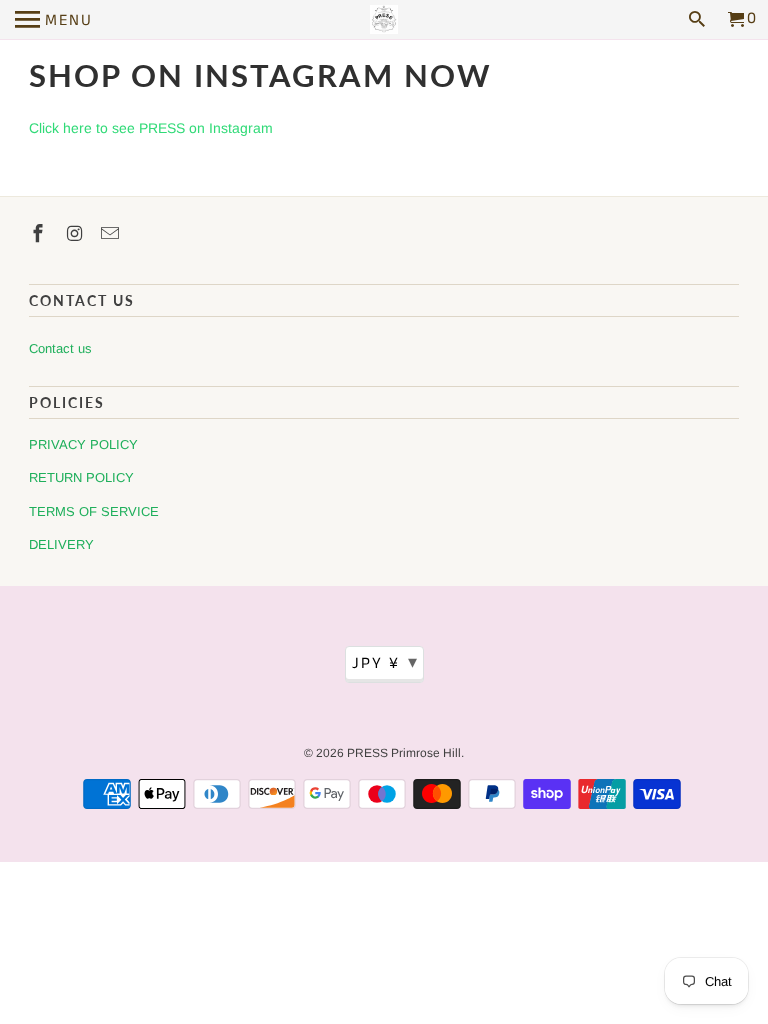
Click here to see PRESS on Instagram (151, 128)
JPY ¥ (385, 663)
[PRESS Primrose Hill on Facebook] (40, 234)
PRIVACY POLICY (83, 444)
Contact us (60, 348)
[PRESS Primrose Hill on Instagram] (76, 234)
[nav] (54, 20)
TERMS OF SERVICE (94, 511)
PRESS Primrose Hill (404, 753)
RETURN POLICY (81, 477)
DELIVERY (61, 544)
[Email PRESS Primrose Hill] (112, 234)
